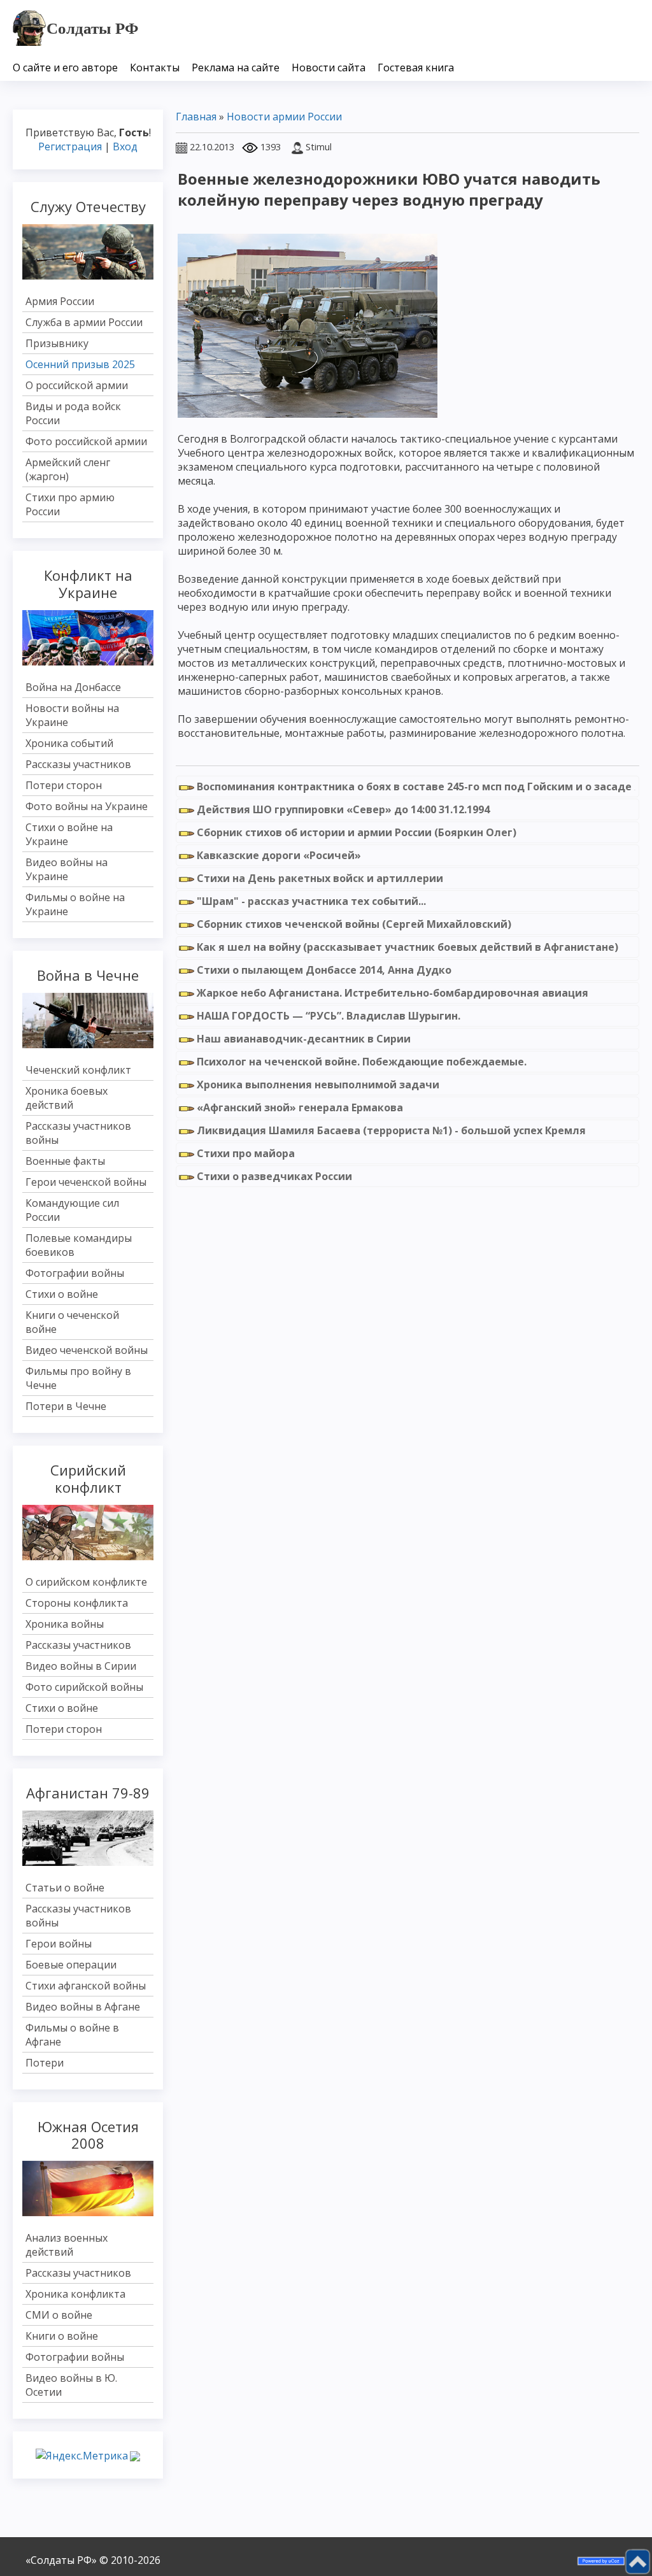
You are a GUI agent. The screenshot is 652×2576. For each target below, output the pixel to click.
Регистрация (70, 146)
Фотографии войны (75, 1273)
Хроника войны (65, 1624)
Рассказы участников (78, 764)
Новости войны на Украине (72, 715)
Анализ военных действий (67, 2245)
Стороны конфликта (77, 1603)
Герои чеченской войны (86, 1182)
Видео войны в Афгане (83, 2007)
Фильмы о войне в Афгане (72, 2035)
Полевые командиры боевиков (79, 1245)
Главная (196, 117)
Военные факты (65, 1161)
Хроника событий (69, 743)
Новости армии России (284, 117)
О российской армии (77, 385)
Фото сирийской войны (84, 1687)
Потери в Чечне (66, 1406)
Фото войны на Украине (87, 806)
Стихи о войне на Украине (69, 834)
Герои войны (59, 1944)
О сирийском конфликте (86, 1582)
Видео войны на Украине (67, 869)
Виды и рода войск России (73, 413)
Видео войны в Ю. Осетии (71, 2385)
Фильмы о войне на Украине (75, 904)
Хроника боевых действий (67, 1098)
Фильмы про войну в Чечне (78, 1378)
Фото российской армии (86, 441)
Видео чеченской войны (87, 1350)
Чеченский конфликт (78, 1070)
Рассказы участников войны (78, 1133)
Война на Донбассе (73, 687)
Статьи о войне (65, 1888)
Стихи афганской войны (86, 1986)
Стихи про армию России (70, 504)
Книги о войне (62, 2336)
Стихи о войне (62, 1294)
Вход (125, 146)
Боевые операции (71, 1965)
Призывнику (57, 343)
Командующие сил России (72, 1210)
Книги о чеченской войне (72, 1322)
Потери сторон (64, 785)
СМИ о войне (59, 2315)
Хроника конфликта (75, 2294)
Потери (45, 2063)
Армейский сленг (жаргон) (68, 469)
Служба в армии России (84, 322)
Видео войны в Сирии (81, 1666)
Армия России (60, 301)
